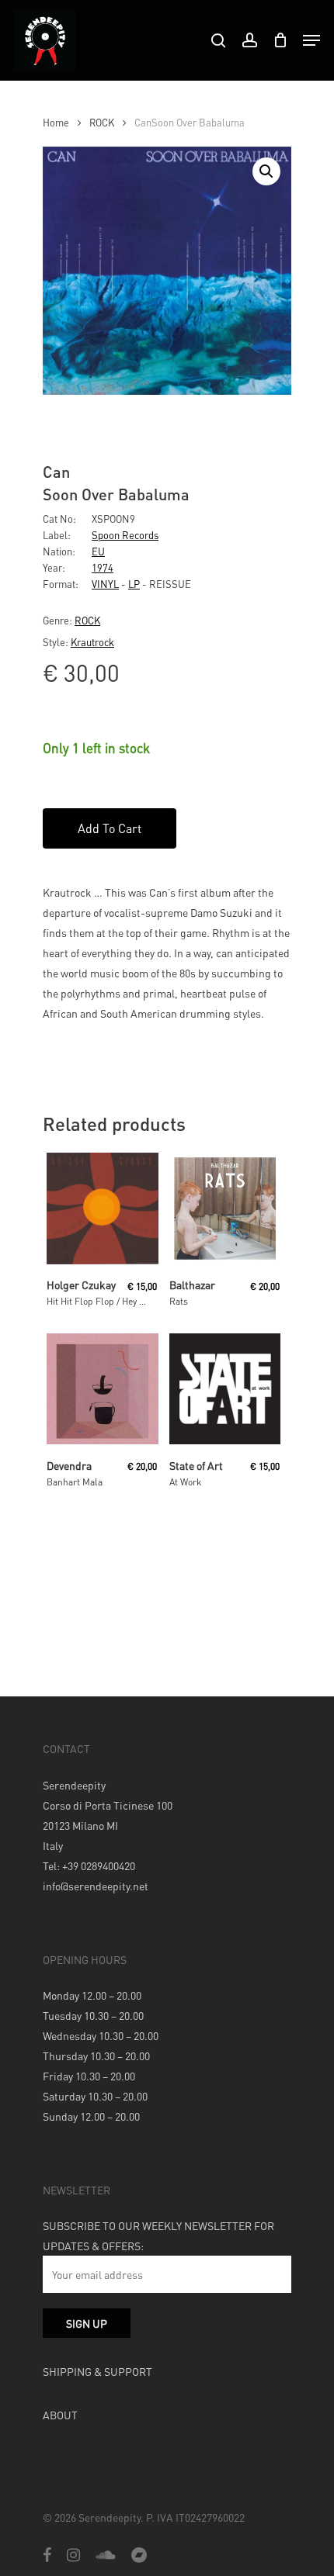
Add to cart (110, 828)
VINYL (105, 584)
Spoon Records (125, 535)
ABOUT (60, 2415)
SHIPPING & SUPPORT (97, 2371)
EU (98, 551)
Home (56, 123)
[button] (266, 171)
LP (134, 584)
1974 (103, 567)
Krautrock (92, 642)
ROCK (102, 123)
